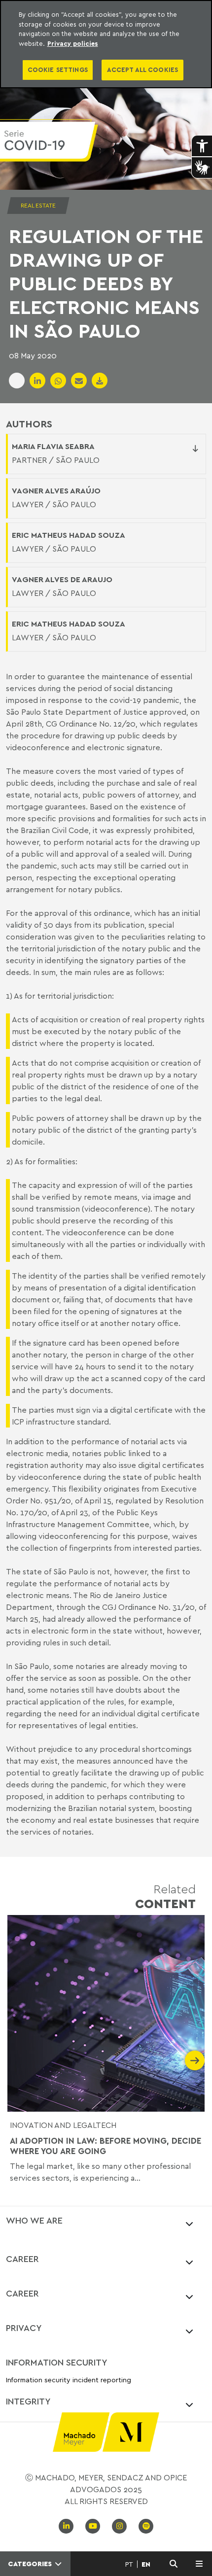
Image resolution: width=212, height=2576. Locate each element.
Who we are (34, 2220)
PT (129, 2564)
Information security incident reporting (69, 2380)
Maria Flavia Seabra (53, 446)
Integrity (28, 2401)
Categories (31, 2564)
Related (165, 1896)
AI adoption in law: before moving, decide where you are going (106, 2146)
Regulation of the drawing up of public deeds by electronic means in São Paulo (106, 283)
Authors (29, 424)
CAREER (22, 2259)
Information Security (57, 2362)
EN (146, 2564)
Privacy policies (73, 43)
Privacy (24, 2328)
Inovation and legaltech (63, 2125)
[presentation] (17, 2060)
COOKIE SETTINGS (58, 70)
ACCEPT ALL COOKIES (142, 70)
